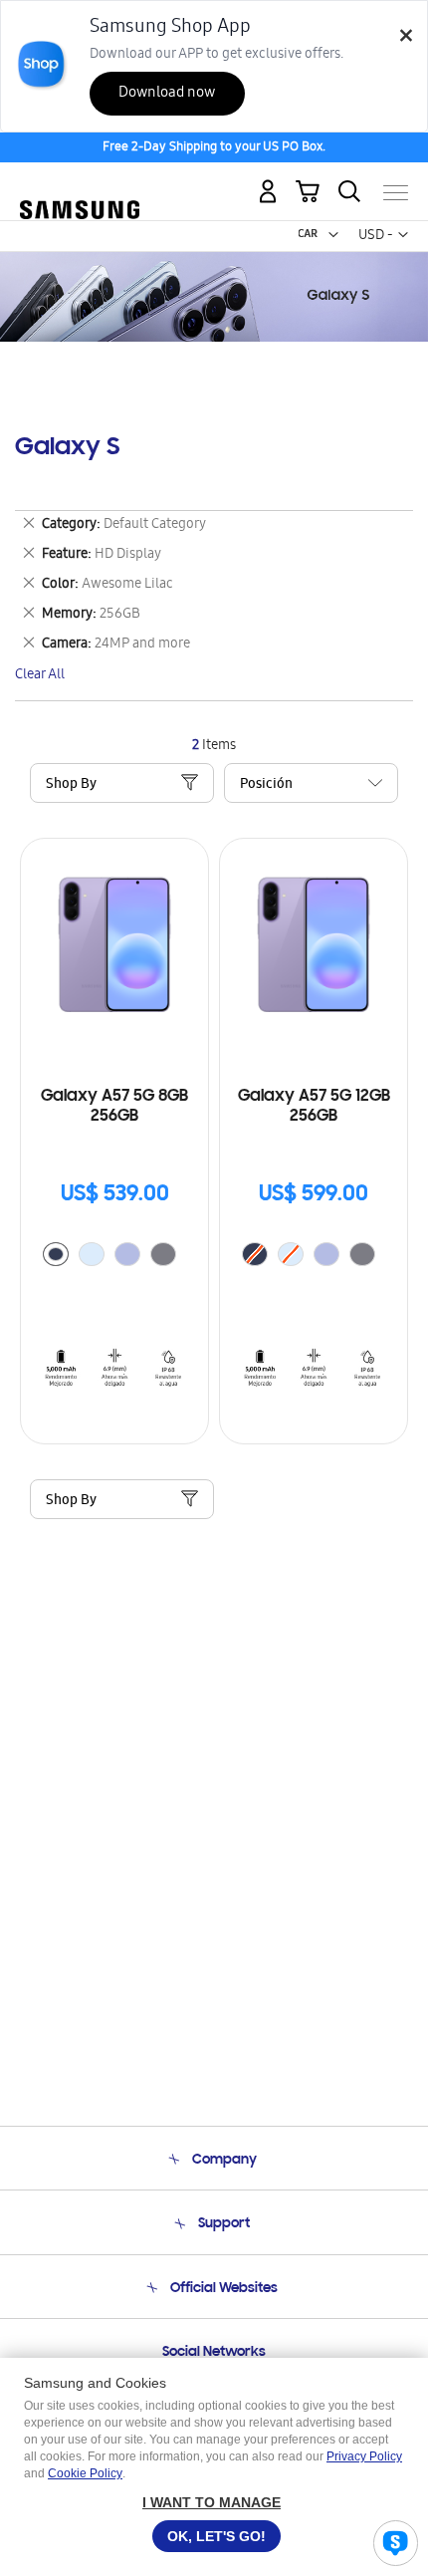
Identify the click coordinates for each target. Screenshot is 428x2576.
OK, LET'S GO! (216, 2536)
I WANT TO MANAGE (212, 2502)
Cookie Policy (85, 2473)
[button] (333, 235)
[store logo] (80, 184)
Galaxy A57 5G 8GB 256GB (114, 1107)
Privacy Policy (364, 2456)
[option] (56, 1254)
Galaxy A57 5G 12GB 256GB (314, 1107)
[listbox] (114, 1257)
